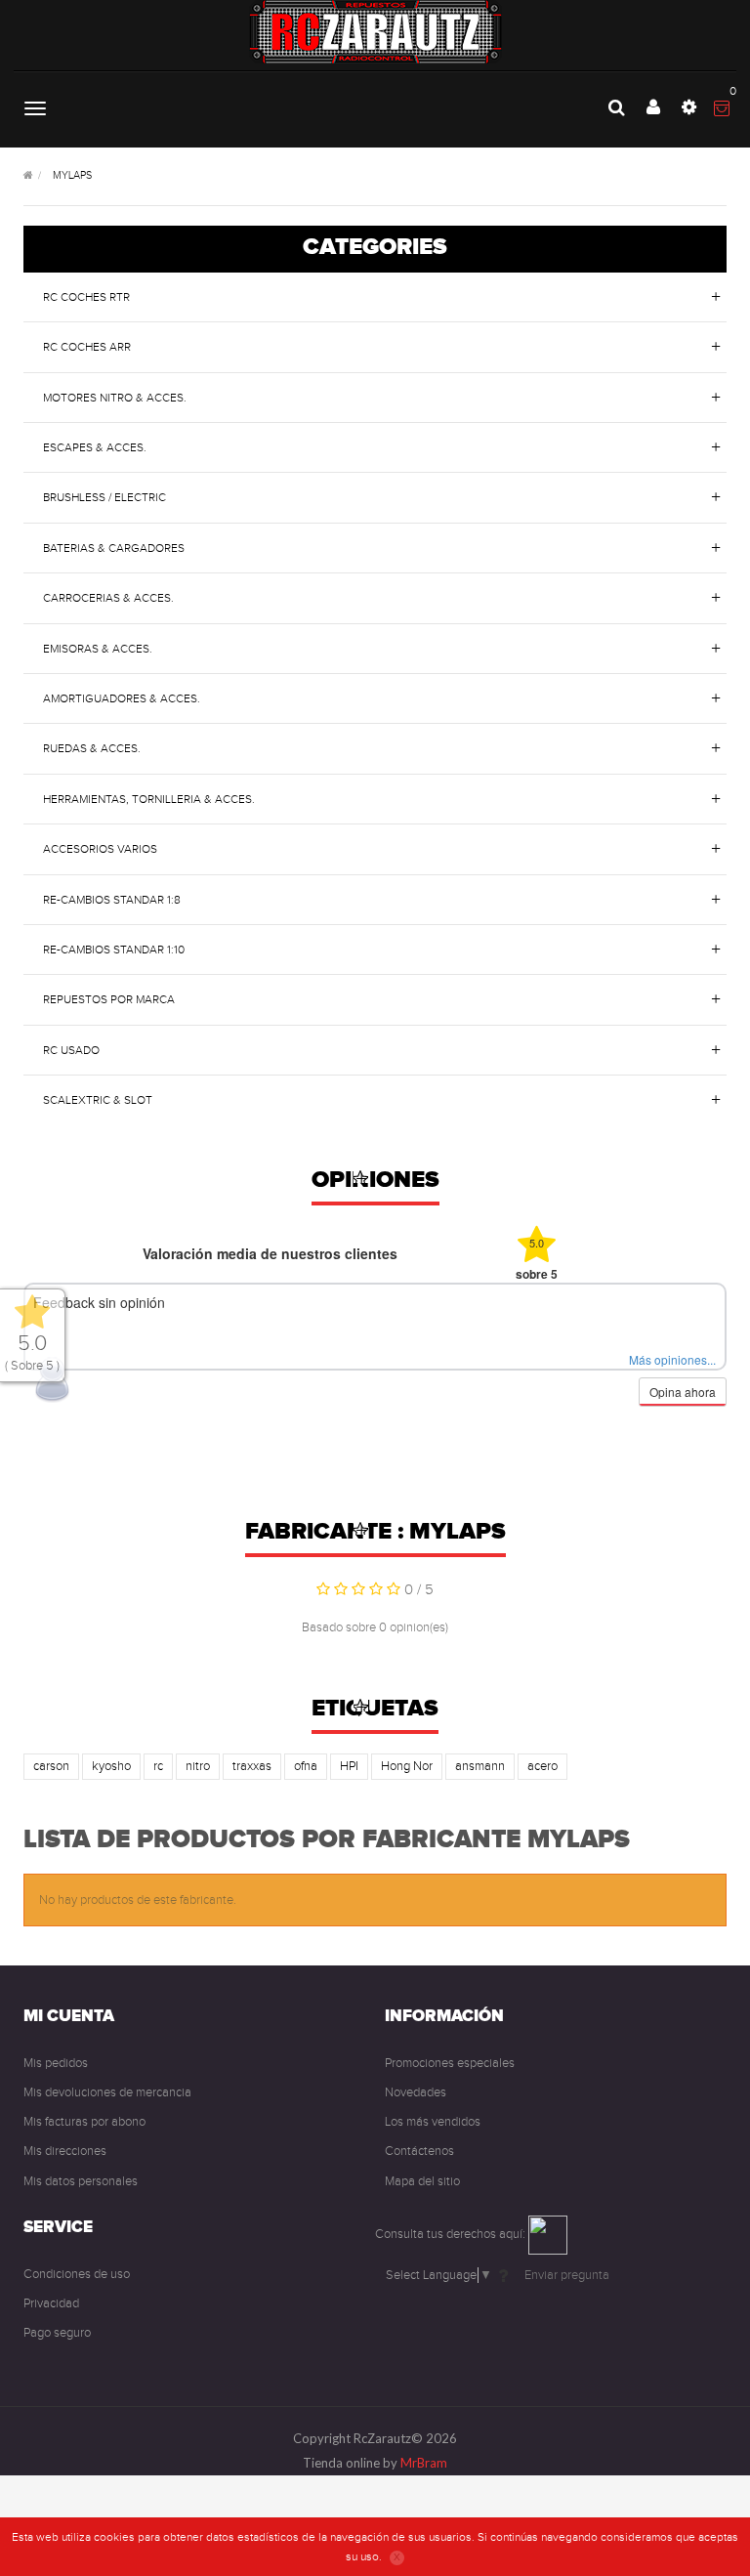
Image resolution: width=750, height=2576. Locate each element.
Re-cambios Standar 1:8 (112, 900)
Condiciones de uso (77, 2274)
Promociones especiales (450, 2063)
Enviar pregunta (567, 2275)
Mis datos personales (81, 2181)
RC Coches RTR (86, 297)
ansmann (480, 1766)
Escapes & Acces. (95, 447)
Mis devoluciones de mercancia (107, 2092)
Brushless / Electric (104, 497)
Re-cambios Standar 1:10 (114, 950)
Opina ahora (683, 1392)
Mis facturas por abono (84, 2122)
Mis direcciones (65, 2151)
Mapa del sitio (422, 2181)
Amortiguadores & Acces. (122, 698)
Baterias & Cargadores (114, 548)
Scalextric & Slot (98, 1100)
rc (158, 1766)
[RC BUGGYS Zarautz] (375, 32)
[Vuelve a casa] (28, 176)
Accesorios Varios (100, 849)
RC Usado (71, 1050)
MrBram (424, 2463)
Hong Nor (407, 1766)
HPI (349, 1766)
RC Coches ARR (87, 347)
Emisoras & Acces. (98, 649)
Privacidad (51, 2303)
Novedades (416, 2092)
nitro (198, 1766)
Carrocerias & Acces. (108, 598)
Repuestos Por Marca (109, 999)
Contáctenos (419, 2151)
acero (542, 1766)
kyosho (111, 1766)
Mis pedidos (56, 2063)
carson (51, 1766)
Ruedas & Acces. (92, 748)
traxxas (252, 1766)
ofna (306, 1766)
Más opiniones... (672, 1359)
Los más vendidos (433, 2122)
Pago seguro (57, 2333)
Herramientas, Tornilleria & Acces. (149, 799)
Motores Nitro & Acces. (115, 398)
